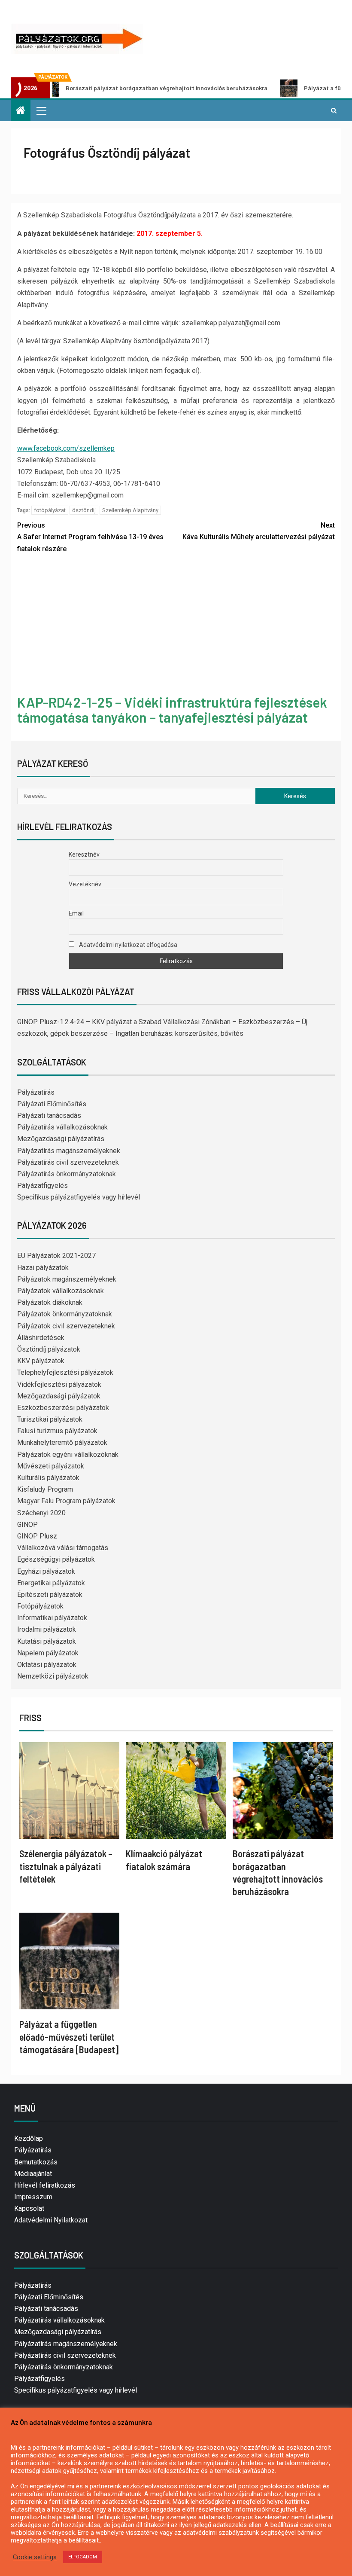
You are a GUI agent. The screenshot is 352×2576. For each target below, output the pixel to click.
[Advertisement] (176, 626)
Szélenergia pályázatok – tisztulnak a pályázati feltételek (66, 1866)
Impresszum (33, 2197)
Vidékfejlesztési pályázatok (59, 1384)
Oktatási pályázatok (47, 1665)
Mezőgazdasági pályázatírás (61, 1139)
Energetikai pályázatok (51, 1583)
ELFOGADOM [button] (83, 2557)
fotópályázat (50, 510)
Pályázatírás (36, 1092)
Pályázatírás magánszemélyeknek (69, 1151)
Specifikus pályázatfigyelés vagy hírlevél (79, 1197)
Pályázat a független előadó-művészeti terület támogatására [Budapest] (69, 2037)
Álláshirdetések (41, 1338)
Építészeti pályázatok (50, 1595)
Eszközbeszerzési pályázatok (63, 1408)
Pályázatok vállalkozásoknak (61, 1291)
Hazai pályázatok (43, 1268)
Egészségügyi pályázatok (56, 1559)
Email (76, 913)
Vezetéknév (85, 884)
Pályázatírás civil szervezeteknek (68, 1162)
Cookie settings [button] (35, 2557)
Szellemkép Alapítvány (130, 510)
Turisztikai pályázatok (50, 1419)
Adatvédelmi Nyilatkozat (51, 2220)
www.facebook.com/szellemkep (66, 448)
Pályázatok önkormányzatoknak (65, 1314)
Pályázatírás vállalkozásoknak (62, 1127)
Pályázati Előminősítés (52, 1104)
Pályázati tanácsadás (49, 1116)
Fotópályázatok (40, 1606)
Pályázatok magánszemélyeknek (67, 1279)
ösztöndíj (84, 510)
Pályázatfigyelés (42, 1186)
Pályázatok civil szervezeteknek (66, 1326)
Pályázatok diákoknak (50, 1302)
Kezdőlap (29, 2138)
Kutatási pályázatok (47, 1641)
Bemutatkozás (36, 2162)
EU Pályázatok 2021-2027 (56, 1256)
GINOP (27, 1525)
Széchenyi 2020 (41, 1513)
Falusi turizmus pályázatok (57, 1431)
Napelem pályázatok (48, 1653)
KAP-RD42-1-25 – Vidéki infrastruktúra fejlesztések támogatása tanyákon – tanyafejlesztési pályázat (172, 710)
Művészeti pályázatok (51, 1466)
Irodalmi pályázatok (47, 1629)
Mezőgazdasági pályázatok (59, 1396)
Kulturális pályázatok (48, 1478)
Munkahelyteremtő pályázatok (62, 1442)
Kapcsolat (29, 2208)
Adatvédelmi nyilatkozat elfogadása (127, 945)
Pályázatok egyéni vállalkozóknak (68, 1454)
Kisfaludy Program (45, 1489)
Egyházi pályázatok (46, 1571)
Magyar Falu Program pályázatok (66, 1501)
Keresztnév (84, 855)
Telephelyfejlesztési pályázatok (65, 1372)
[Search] (334, 110)
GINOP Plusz (37, 1536)
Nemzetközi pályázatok (53, 1676)
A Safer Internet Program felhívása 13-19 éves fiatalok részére (90, 537)
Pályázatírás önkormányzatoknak (67, 1174)
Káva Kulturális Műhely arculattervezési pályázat (259, 531)
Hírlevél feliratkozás (45, 2185)
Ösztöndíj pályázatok (49, 1349)
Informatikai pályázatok (52, 1618)
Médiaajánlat (33, 2174)
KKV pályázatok (41, 1361)
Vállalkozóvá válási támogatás (63, 1548)
